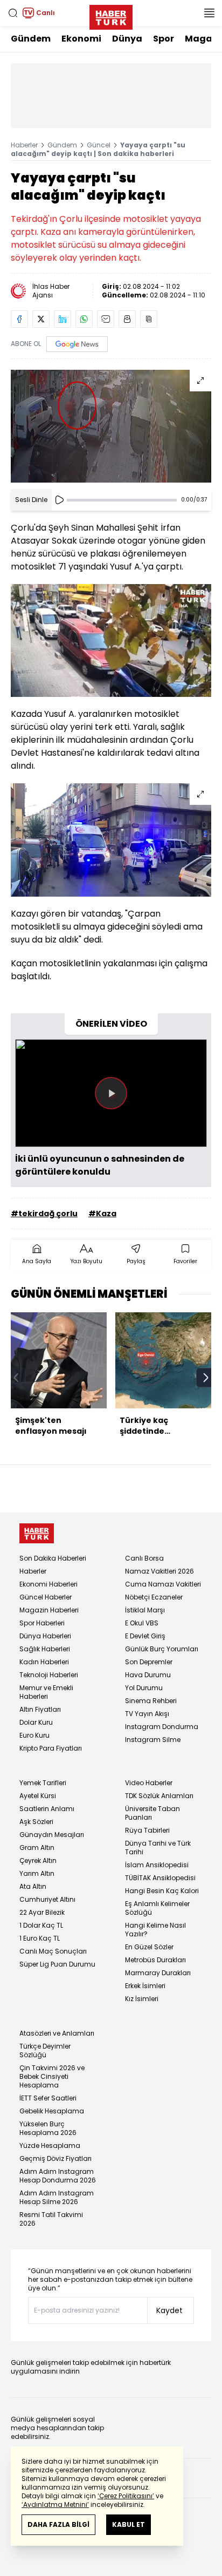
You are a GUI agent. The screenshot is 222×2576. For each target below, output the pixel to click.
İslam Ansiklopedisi (157, 1865)
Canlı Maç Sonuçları (53, 1951)
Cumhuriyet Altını (47, 1899)
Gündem (31, 39)
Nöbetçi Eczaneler (154, 1597)
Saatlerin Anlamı (47, 1809)
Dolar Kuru (36, 1722)
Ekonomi (81, 39)
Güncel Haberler (46, 1597)
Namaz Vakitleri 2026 (159, 1571)
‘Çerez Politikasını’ (126, 2496)
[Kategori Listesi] (209, 13)
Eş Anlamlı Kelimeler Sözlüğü (157, 1908)
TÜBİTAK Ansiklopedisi (160, 1878)
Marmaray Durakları (158, 1973)
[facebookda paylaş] (19, 319)
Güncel (99, 145)
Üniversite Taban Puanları (152, 1813)
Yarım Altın (37, 1873)
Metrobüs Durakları (155, 1960)
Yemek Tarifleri (43, 1783)
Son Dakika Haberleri (53, 1558)
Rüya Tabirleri (147, 1830)
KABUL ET (129, 2524)
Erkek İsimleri (145, 1986)
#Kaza (102, 1214)
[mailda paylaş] (106, 319)
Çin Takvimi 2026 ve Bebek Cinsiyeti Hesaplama (52, 2076)
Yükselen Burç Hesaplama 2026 (48, 2128)
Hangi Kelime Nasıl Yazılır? (155, 1930)
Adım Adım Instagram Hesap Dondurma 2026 (58, 2176)
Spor (164, 39)
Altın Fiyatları (40, 1709)
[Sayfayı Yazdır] (127, 319)
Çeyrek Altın (38, 1860)
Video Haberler (149, 1783)
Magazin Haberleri (49, 1610)
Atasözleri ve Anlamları (57, 2033)
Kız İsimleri (142, 1999)
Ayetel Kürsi (38, 1796)
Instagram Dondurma (162, 1727)
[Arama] (13, 13)
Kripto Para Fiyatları (51, 1748)
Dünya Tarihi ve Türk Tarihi (158, 1848)
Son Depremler (149, 1662)
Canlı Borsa (144, 1558)
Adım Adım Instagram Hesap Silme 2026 (57, 2197)
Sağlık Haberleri (45, 1649)
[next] (206, 1378)
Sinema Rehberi (151, 1701)
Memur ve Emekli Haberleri (46, 1692)
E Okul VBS (142, 1623)
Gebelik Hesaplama (52, 2111)
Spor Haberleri (42, 1623)
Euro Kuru (34, 1735)
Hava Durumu (148, 1675)
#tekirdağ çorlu (44, 1214)
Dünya (127, 39)
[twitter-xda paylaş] (41, 319)
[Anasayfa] (37, 1533)
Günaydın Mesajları (52, 1835)
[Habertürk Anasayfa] (111, 15)
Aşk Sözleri (36, 1822)
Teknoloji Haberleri (49, 1675)
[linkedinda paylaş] (63, 319)
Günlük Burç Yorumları (162, 1649)
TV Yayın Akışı (147, 1714)
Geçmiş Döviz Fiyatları (55, 2158)
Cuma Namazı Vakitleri (163, 1584)
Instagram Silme (153, 1740)
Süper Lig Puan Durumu (57, 1964)
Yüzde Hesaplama (50, 2145)
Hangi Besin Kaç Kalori (162, 1891)
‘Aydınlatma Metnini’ (55, 2504)
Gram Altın (37, 1848)
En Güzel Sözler (149, 1947)
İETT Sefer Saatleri (48, 2098)
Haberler (24, 145)
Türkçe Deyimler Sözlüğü (45, 2050)
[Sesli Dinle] (59, 500)
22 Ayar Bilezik (42, 1912)
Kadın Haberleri (44, 1662)
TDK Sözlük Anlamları (159, 1796)
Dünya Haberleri (45, 1636)
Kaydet (169, 2310)
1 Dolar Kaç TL (41, 1925)
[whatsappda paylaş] (84, 319)
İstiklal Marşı (145, 1610)
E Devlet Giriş (145, 1636)
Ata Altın (33, 1886)
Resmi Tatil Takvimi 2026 (51, 2219)
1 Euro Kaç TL (40, 1938)
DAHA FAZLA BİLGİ (58, 2524)
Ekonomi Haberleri (48, 1584)
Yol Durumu (144, 1688)
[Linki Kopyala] (149, 319)
